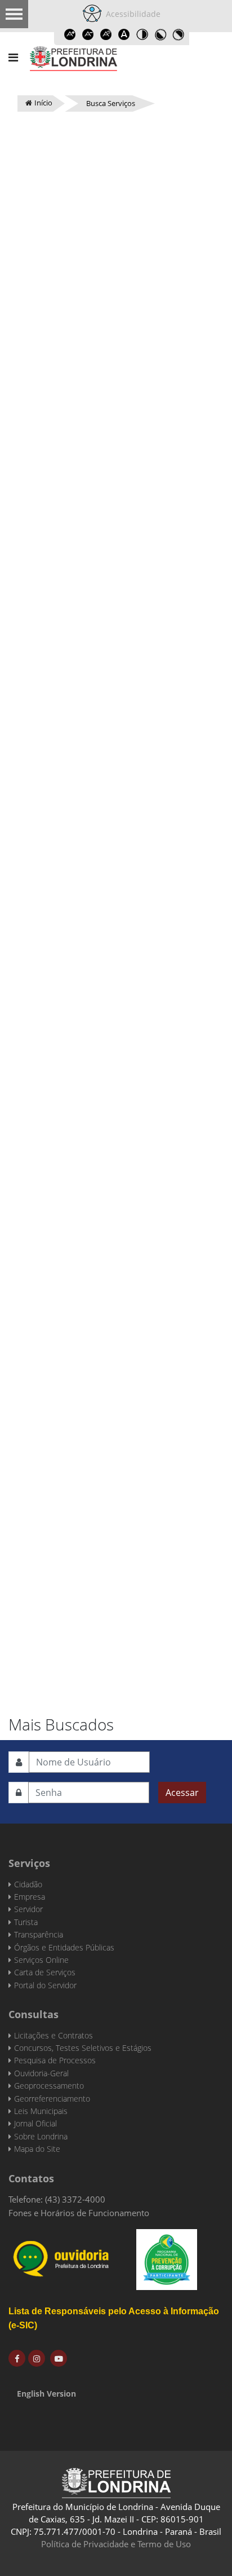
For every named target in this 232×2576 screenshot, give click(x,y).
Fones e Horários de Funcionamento (79, 2213)
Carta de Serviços (45, 1972)
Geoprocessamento (49, 2086)
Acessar (182, 1793)
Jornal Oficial (35, 2123)
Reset (106, 34)
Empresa (30, 1897)
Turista (26, 1922)
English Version (46, 2394)
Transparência (39, 1934)
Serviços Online (41, 1960)
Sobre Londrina (41, 2136)
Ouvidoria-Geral (41, 2073)
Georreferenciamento (52, 2099)
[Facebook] (17, 2358)
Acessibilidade (131, 14)
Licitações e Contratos (53, 2035)
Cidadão (28, 1884)
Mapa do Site (37, 2149)
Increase (70, 34)
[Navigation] (13, 58)
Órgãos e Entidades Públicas (64, 1947)
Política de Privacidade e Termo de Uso (116, 2544)
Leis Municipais (41, 2111)
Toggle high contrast (142, 34)
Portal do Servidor (45, 1985)
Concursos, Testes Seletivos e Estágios (83, 2048)
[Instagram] (37, 2358)
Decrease (88, 34)
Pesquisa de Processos (55, 2060)
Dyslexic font (124, 34)
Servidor (28, 1909)
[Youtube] (59, 2358)
